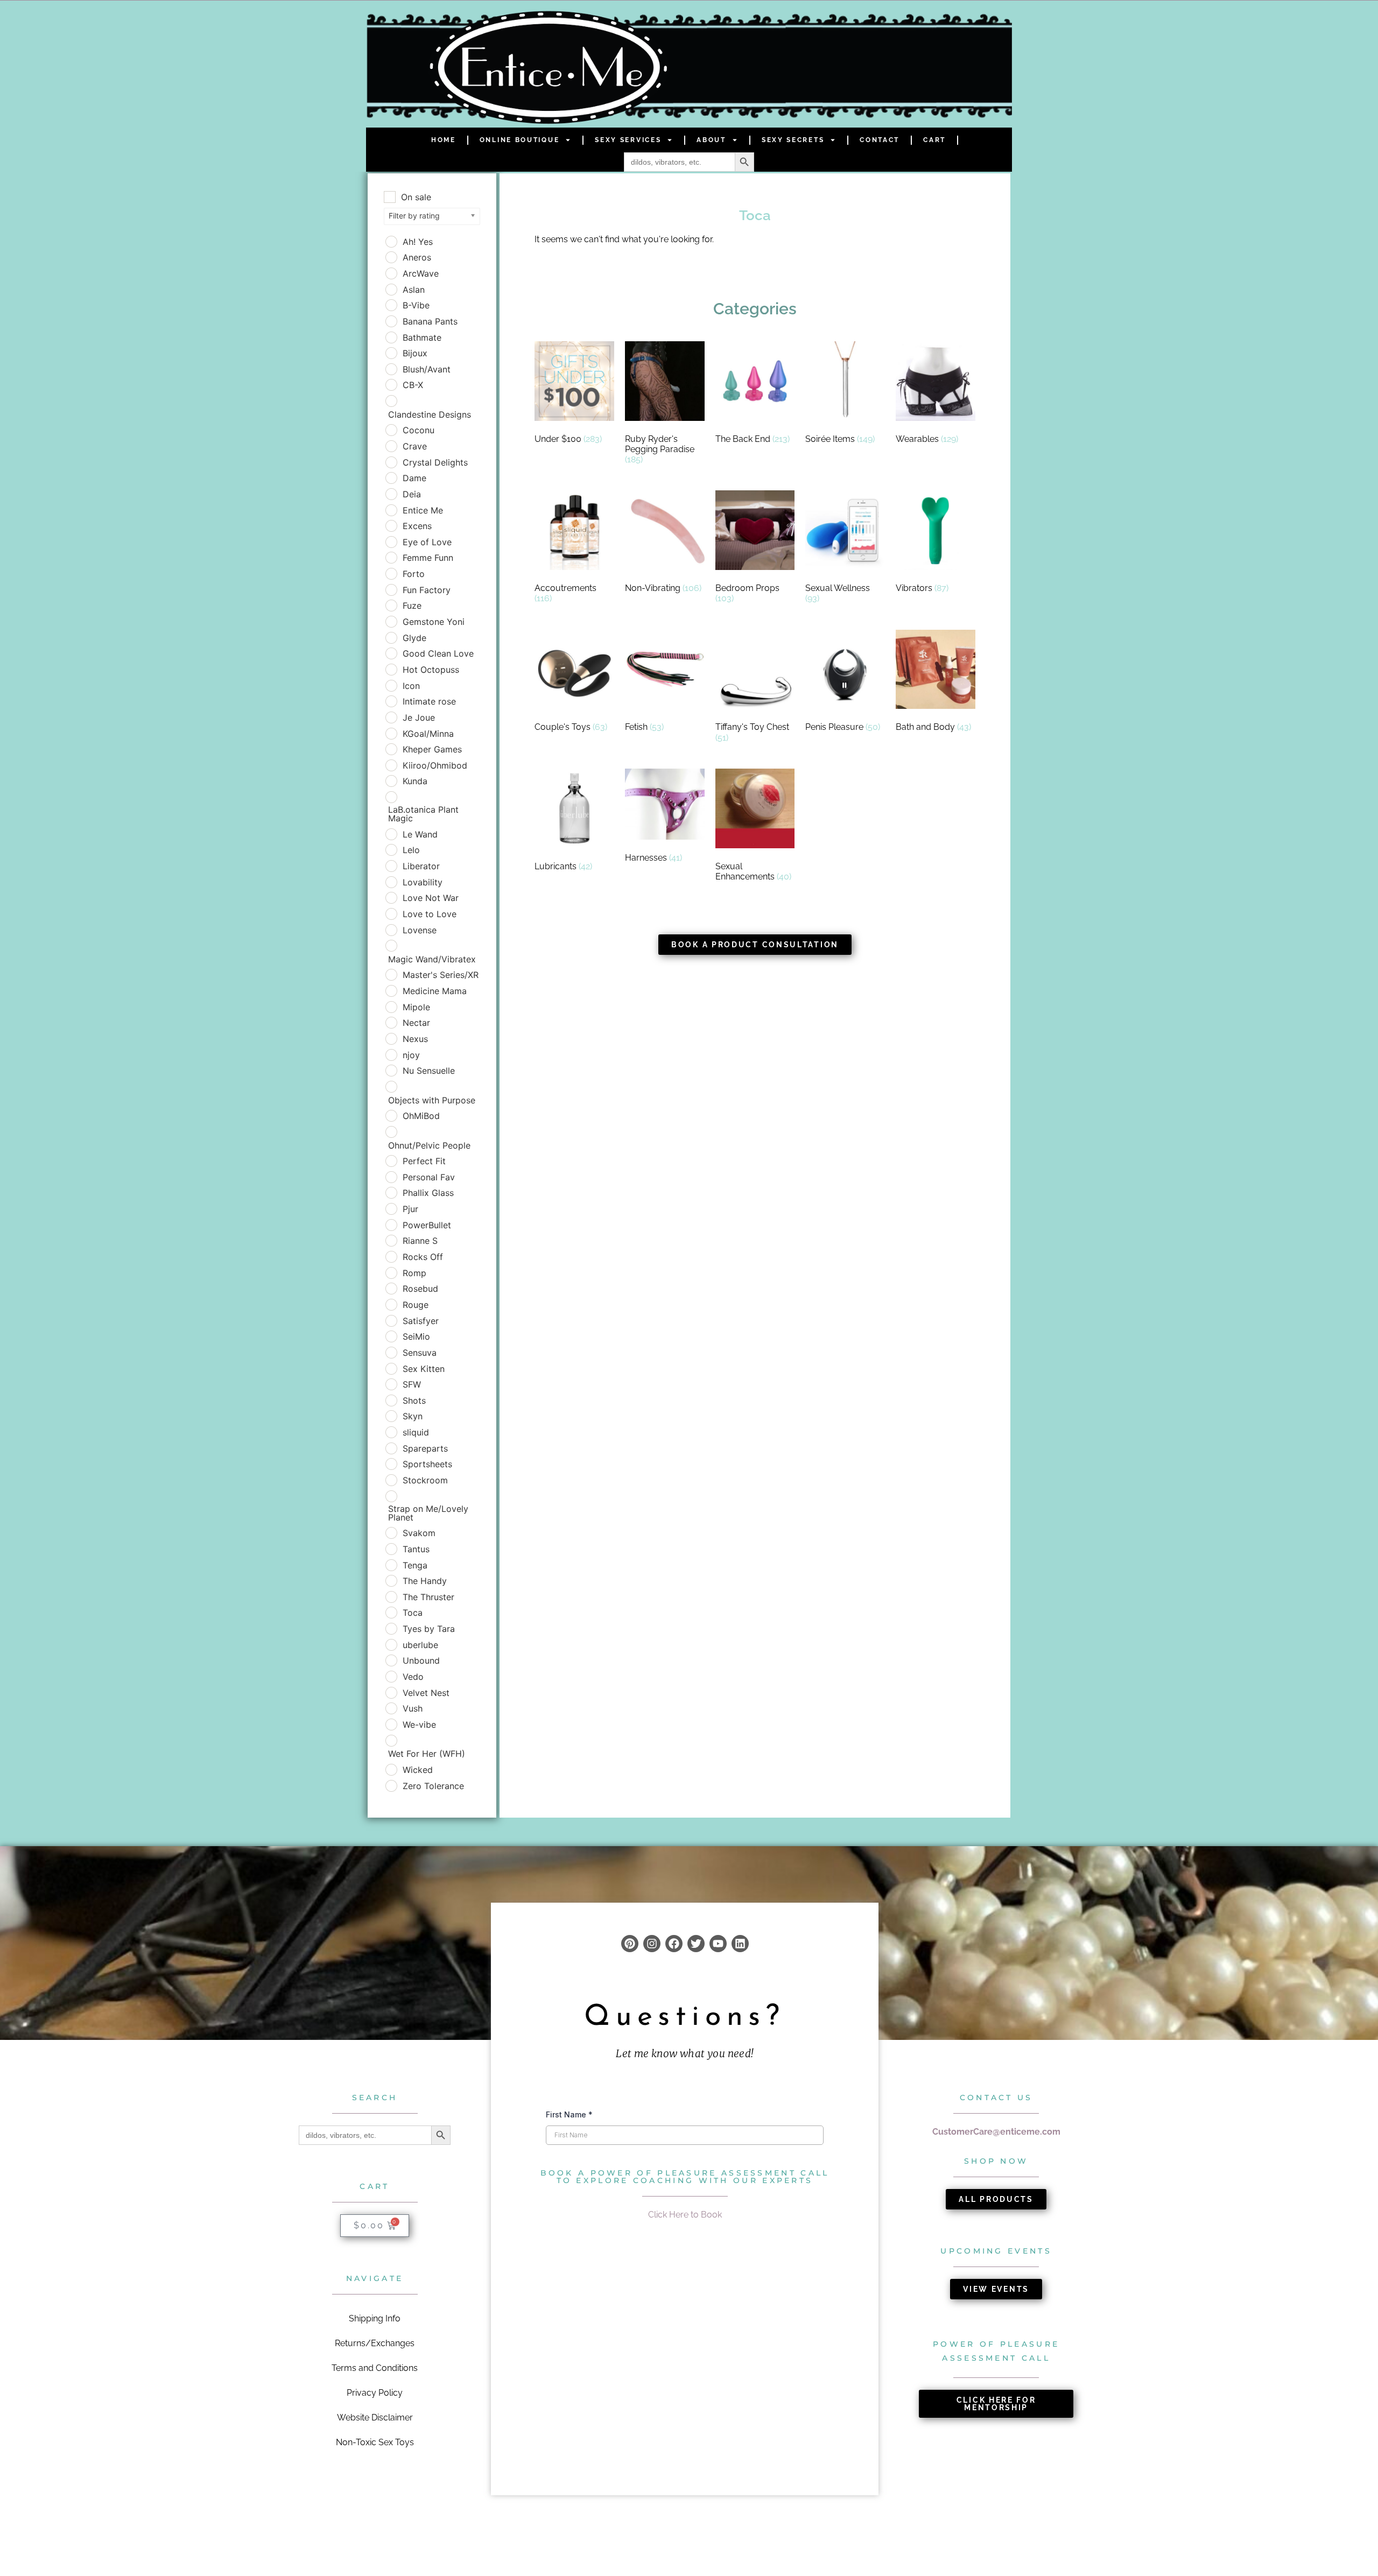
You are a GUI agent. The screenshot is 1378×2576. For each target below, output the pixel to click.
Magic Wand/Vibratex (432, 959)
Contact (880, 140)
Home (444, 140)
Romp (414, 1273)
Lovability (423, 882)
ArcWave (421, 273)
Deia (412, 494)
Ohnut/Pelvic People (429, 1145)
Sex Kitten (424, 1369)
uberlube (420, 1645)
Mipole (416, 1007)
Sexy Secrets (793, 140)
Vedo (413, 1677)
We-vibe (419, 1725)
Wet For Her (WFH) (427, 1754)
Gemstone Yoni (434, 622)
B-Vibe (416, 305)
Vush (413, 1708)
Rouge (416, 1305)
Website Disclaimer (375, 2417)
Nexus (415, 1039)
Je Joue (419, 717)
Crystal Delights (435, 462)
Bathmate (422, 337)
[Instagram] (652, 1944)
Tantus (416, 1549)
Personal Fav (429, 1177)
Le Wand (420, 834)
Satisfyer (421, 1321)
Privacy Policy (375, 2393)
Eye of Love (427, 542)
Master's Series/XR (441, 975)
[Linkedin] (740, 1944)
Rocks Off (423, 1257)
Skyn (413, 1416)
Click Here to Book (685, 2215)
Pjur (410, 1209)
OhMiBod (421, 1116)
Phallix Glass (428, 1193)
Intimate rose (429, 701)
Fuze (412, 606)
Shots (414, 1400)
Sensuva (420, 1353)
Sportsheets (427, 1464)
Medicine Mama (435, 991)
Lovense (420, 930)
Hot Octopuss (431, 670)
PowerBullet (427, 1225)
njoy (411, 1055)
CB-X (413, 385)
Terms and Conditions (375, 2368)
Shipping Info (375, 2318)
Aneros (417, 257)
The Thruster (428, 1597)
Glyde (414, 638)
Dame (414, 478)
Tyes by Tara (429, 1629)
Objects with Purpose (432, 1100)
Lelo (411, 850)
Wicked (418, 1770)
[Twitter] (696, 1944)
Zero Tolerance (433, 1786)
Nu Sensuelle (429, 1071)
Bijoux (415, 353)
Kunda (415, 781)
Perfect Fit (424, 1161)
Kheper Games (432, 749)
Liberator (421, 866)
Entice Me (423, 510)
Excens (417, 526)
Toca (413, 1613)
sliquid (416, 1432)
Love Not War (431, 898)
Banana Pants (430, 321)
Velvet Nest (426, 1693)
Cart (934, 140)
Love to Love (430, 914)
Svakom (419, 1533)
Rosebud (420, 1289)
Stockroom (425, 1480)
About (711, 140)
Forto (414, 574)
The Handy (425, 1581)
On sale (416, 197)
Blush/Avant (427, 369)
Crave (415, 446)
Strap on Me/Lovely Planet (428, 1513)
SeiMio (416, 1336)
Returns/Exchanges (375, 2343)
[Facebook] (674, 1944)
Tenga (415, 1565)
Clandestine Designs (430, 414)
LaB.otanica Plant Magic (423, 814)
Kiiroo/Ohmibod (435, 765)
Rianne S (420, 1241)
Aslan (414, 290)
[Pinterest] (630, 1944)
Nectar (416, 1023)
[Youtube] (718, 1944)
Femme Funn (428, 558)
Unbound (421, 1660)
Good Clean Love (438, 653)
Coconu (419, 430)
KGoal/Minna (428, 734)
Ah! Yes (418, 242)
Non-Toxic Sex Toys (375, 2442)
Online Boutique (520, 140)
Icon (411, 686)
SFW (412, 1384)
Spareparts (425, 1448)
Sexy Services (628, 140)
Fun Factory (427, 590)
